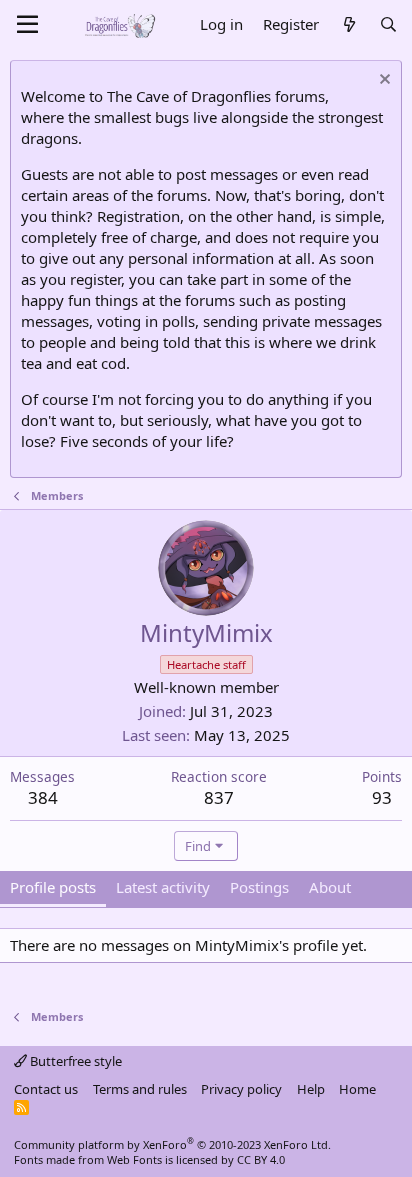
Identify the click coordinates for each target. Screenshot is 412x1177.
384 (43, 797)
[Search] (388, 24)
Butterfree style (74, 1061)
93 (382, 797)
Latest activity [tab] (163, 887)
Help (311, 1089)
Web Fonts (134, 1159)
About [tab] (330, 887)
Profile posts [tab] (53, 887)
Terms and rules (140, 1089)
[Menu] (27, 25)
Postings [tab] (259, 887)
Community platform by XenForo (172, 1144)
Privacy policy (241, 1089)
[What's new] (348, 24)
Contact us (46, 1089)
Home (357, 1089)
